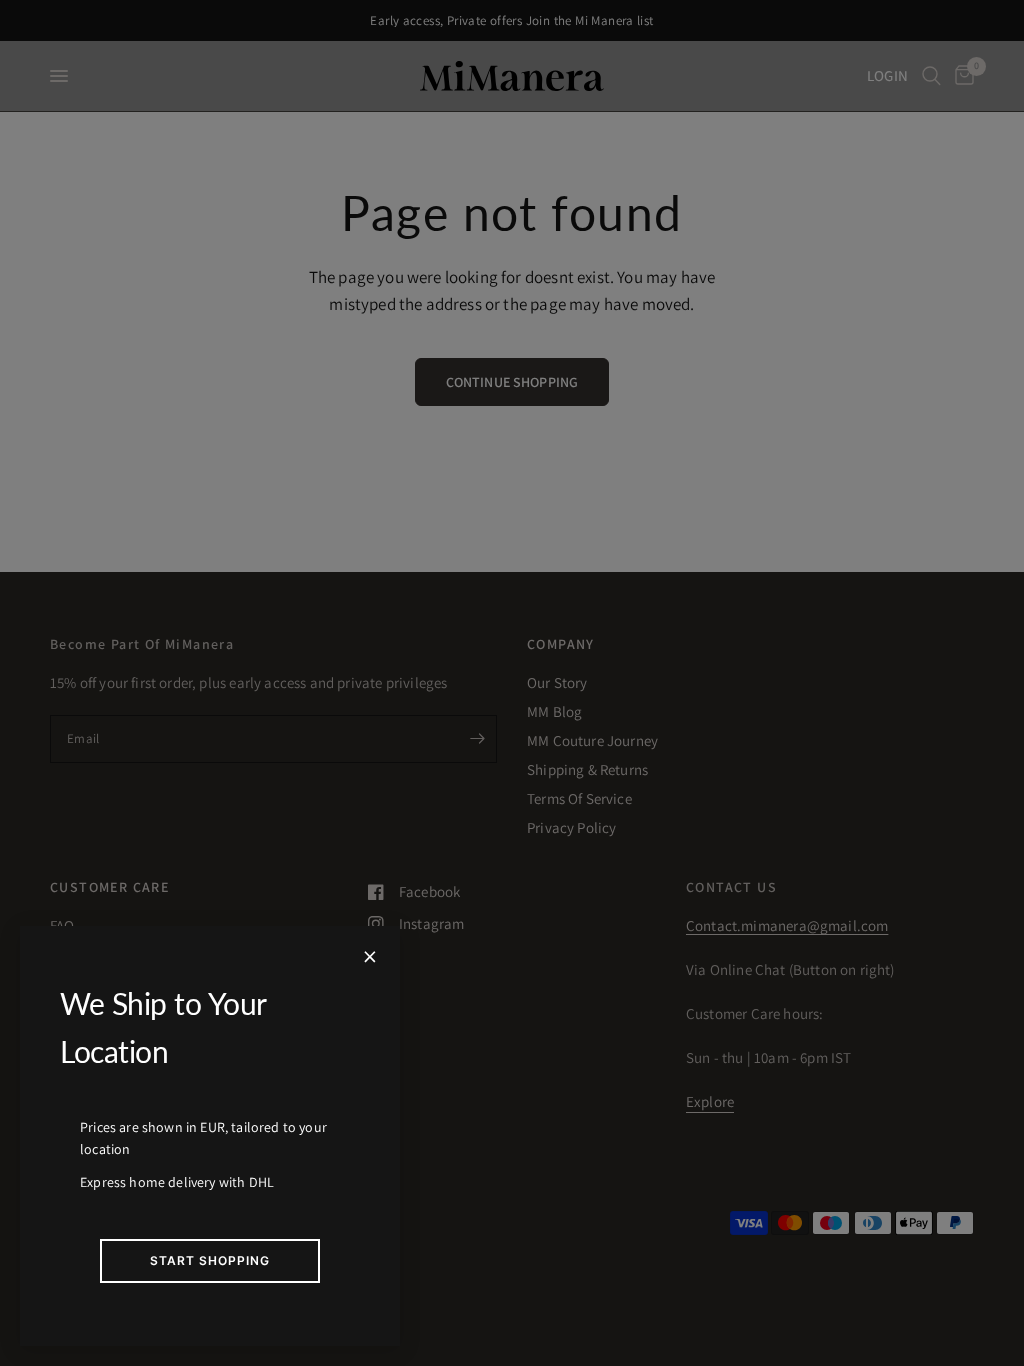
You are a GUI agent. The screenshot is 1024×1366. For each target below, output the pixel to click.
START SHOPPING (210, 1260)
